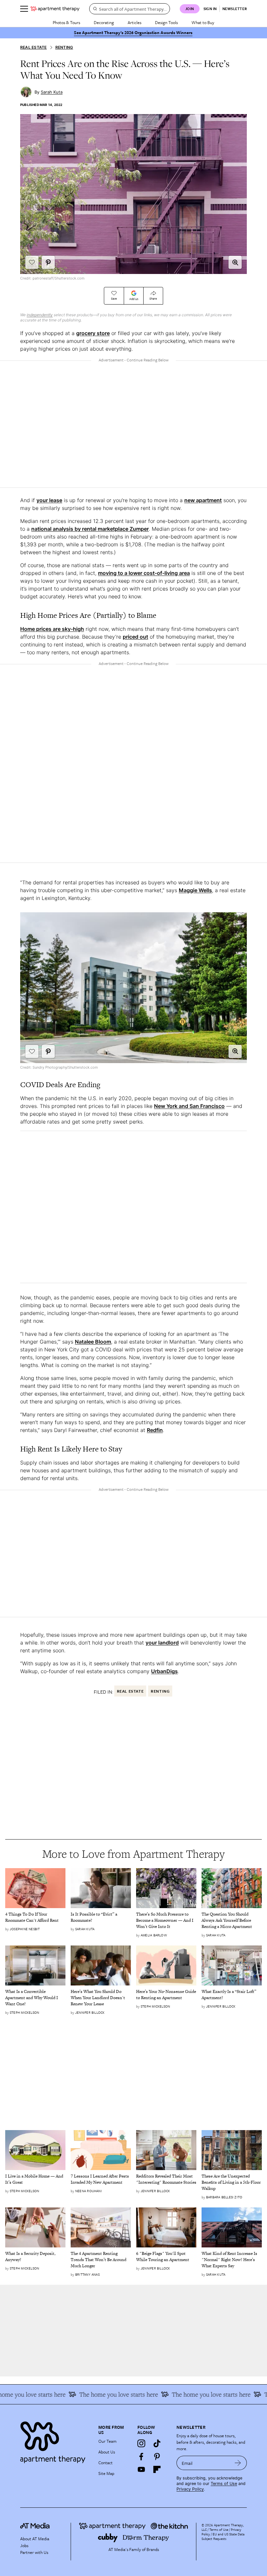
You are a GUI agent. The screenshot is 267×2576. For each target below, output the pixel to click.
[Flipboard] (157, 2469)
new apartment (203, 500)
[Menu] (24, 9)
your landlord (162, 1643)
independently (40, 315)
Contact (105, 2463)
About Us (107, 2452)
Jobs (24, 2545)
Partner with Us (34, 2552)
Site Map (106, 2473)
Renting (64, 47)
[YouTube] (141, 2469)
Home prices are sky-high (52, 629)
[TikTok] (157, 2443)
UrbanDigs (164, 1671)
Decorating (104, 22)
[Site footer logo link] (55, 2441)
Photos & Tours (66, 22)
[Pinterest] (157, 2456)
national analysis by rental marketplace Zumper (90, 529)
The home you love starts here (187, 2394)
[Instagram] (141, 2443)
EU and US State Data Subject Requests (223, 2536)
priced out (135, 637)
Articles (134, 22)
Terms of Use (224, 2484)
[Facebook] (141, 2456)
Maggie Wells (195, 890)
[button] (235, 262)
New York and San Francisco (189, 1106)
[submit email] (238, 2463)
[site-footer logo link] (35, 2527)
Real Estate (34, 47)
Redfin (155, 1430)
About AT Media (35, 2539)
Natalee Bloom (93, 1342)
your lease (49, 500)
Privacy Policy (190, 2489)
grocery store (93, 333)
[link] (35, 1918)
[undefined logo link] (55, 9)
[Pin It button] (48, 262)
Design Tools (166, 22)
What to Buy (203, 22)
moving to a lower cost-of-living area (144, 573)
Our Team (107, 2441)
